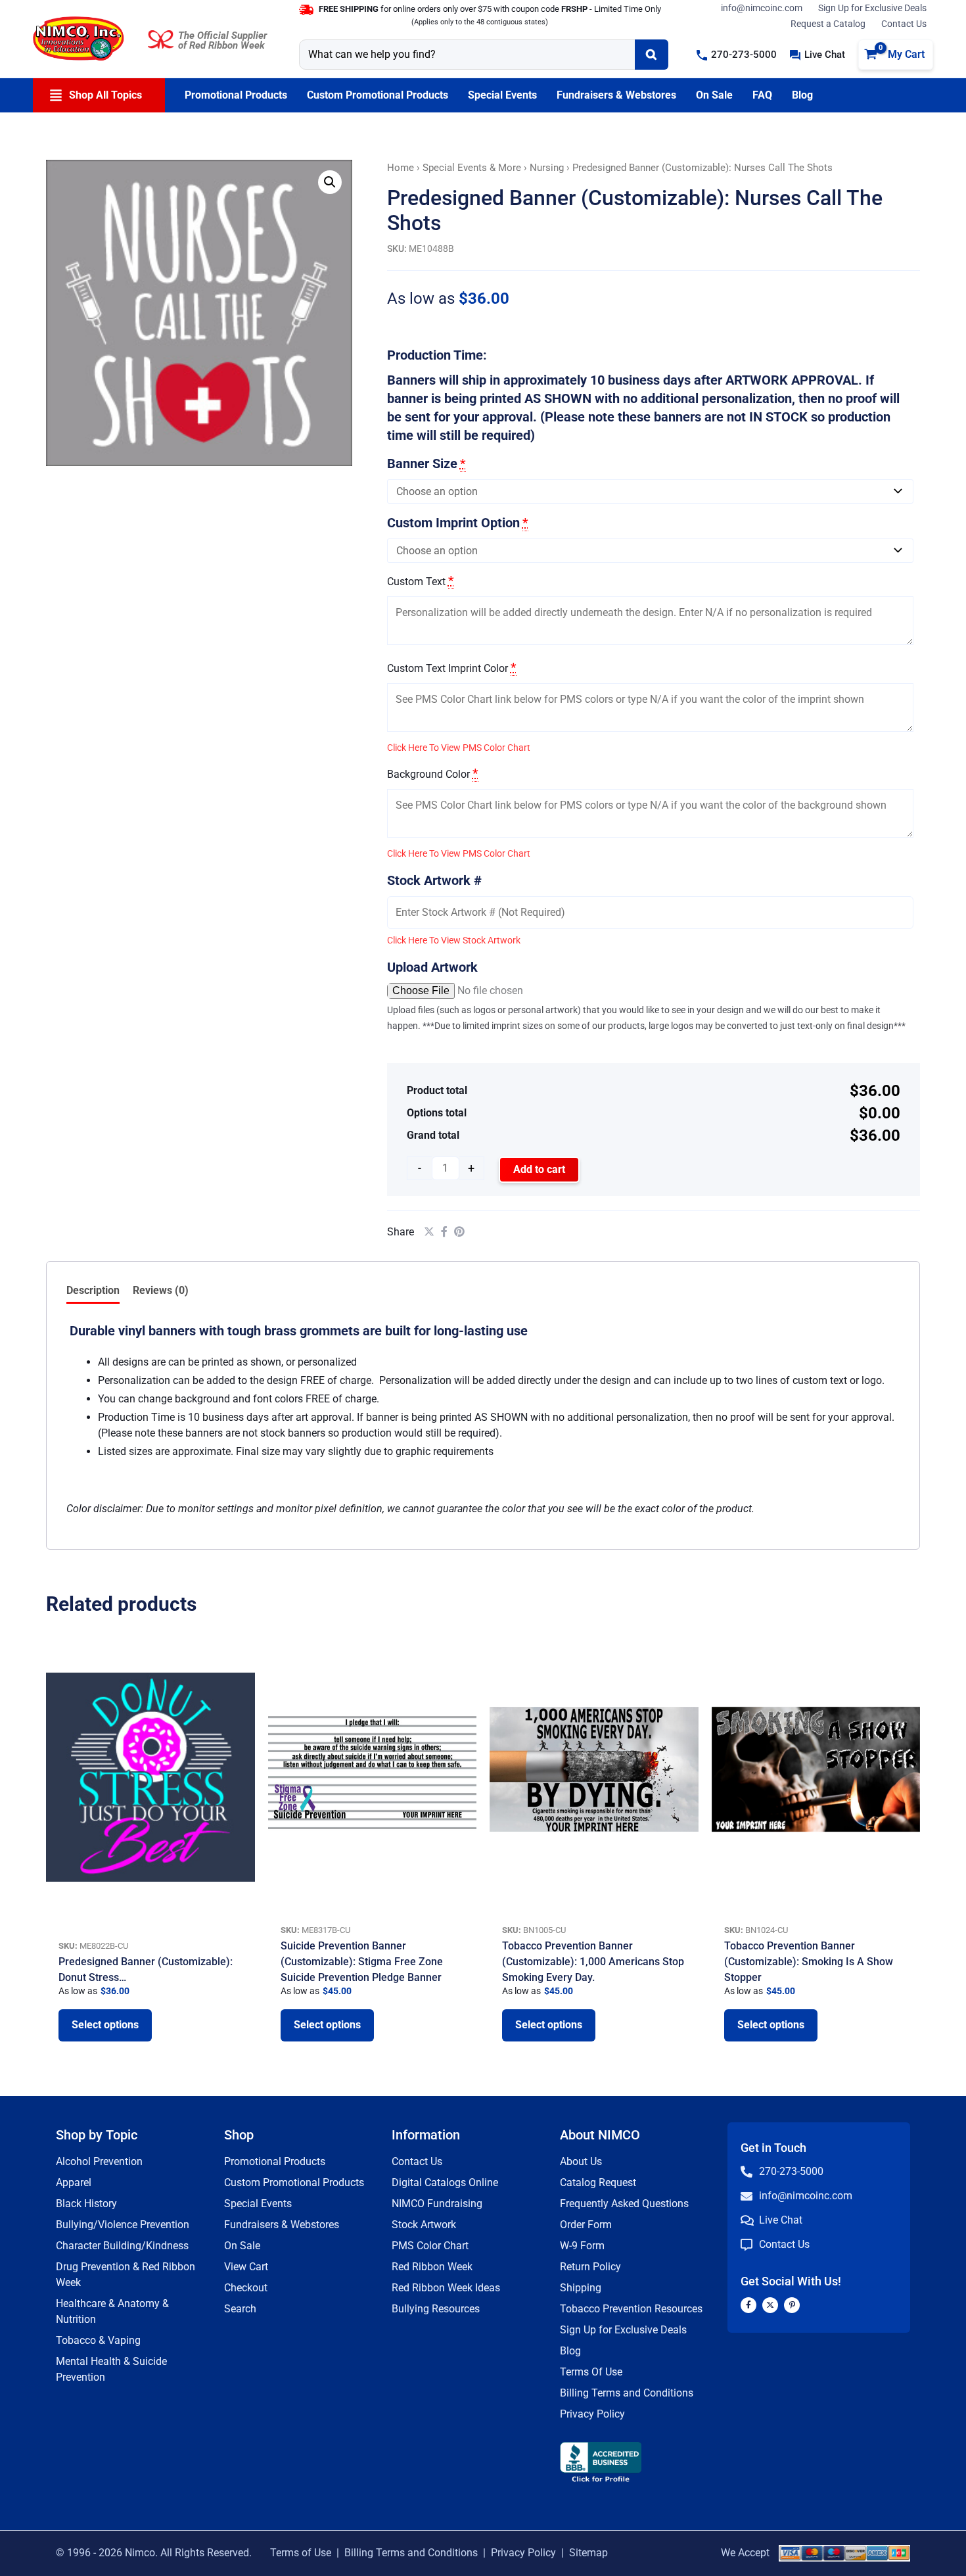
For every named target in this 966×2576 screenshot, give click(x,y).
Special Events (258, 2204)
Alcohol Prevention (99, 2161)
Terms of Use (301, 2553)
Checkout (246, 2288)
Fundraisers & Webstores (282, 2225)
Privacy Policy (592, 2414)
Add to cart (539, 1169)
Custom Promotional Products (294, 2182)
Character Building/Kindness (122, 2246)
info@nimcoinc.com (762, 8)
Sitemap (588, 2553)
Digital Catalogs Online (445, 2182)
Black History (86, 2204)
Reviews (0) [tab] (161, 1290)
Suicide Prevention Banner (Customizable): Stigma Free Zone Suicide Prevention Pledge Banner (362, 1962)
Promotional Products (275, 2161)
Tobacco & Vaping (98, 2340)
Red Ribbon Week (432, 2267)
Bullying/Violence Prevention (123, 2225)
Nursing (547, 168)
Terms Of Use (591, 2372)
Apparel (74, 2182)
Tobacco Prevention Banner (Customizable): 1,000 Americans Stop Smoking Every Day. (593, 1962)
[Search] (652, 55)
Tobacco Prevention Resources (631, 2309)
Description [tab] (93, 1290)
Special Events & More (472, 168)
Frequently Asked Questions (624, 2204)
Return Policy (590, 2267)
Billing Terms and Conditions (627, 2393)
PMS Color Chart (430, 2246)
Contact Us (904, 24)
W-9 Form (582, 2246)
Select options (105, 2025)
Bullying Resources (436, 2309)
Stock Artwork (424, 2225)
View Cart (246, 2267)
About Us (581, 2161)
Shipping (581, 2288)
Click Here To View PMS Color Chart (459, 748)
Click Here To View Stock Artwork (454, 940)
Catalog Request (598, 2182)
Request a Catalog (828, 24)
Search (240, 2309)
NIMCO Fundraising (437, 2204)
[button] (737, 55)
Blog (570, 2351)
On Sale (242, 2246)
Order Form (586, 2225)
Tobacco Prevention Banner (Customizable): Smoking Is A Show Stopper (809, 1962)
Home (401, 168)
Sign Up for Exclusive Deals (872, 8)
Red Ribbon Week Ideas (446, 2288)
